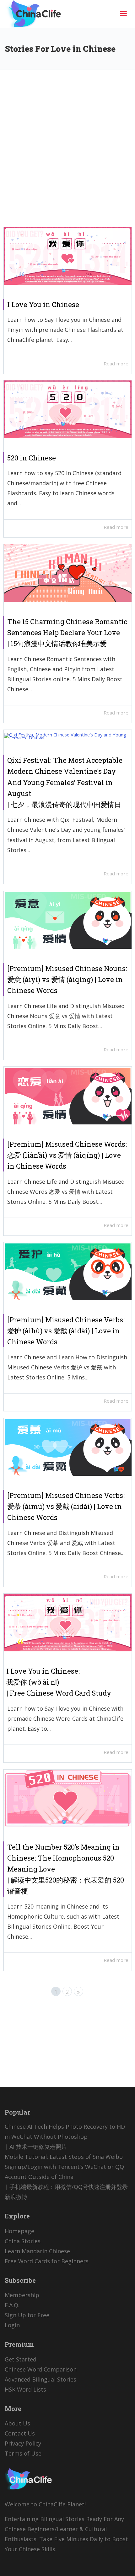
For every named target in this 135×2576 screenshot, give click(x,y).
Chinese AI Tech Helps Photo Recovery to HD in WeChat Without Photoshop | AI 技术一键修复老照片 (65, 2137)
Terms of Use (23, 2453)
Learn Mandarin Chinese (37, 2251)
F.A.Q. (12, 2305)
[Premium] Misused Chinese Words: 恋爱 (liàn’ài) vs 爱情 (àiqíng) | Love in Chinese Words (67, 1155)
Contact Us (20, 2433)
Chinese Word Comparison (41, 2369)
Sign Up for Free (27, 2315)
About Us (17, 2423)
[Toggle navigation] (123, 13)
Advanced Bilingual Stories (40, 2379)
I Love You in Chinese (43, 304)
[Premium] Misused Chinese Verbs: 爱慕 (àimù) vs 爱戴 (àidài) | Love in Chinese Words (66, 1506)
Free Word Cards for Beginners (47, 2261)
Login (12, 2325)
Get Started (21, 2359)
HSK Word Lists (25, 2389)
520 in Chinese (32, 458)
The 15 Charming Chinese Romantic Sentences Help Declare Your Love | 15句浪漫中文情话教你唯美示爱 (67, 632)
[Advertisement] (67, 153)
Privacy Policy (23, 2443)
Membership (22, 2295)
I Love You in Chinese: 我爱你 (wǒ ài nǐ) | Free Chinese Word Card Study (59, 1682)
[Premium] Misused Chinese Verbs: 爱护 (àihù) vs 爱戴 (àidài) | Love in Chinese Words (66, 1331)
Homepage (19, 2231)
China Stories (23, 2241)
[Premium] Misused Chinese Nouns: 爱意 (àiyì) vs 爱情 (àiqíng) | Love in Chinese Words (67, 979)
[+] (68, 256)
